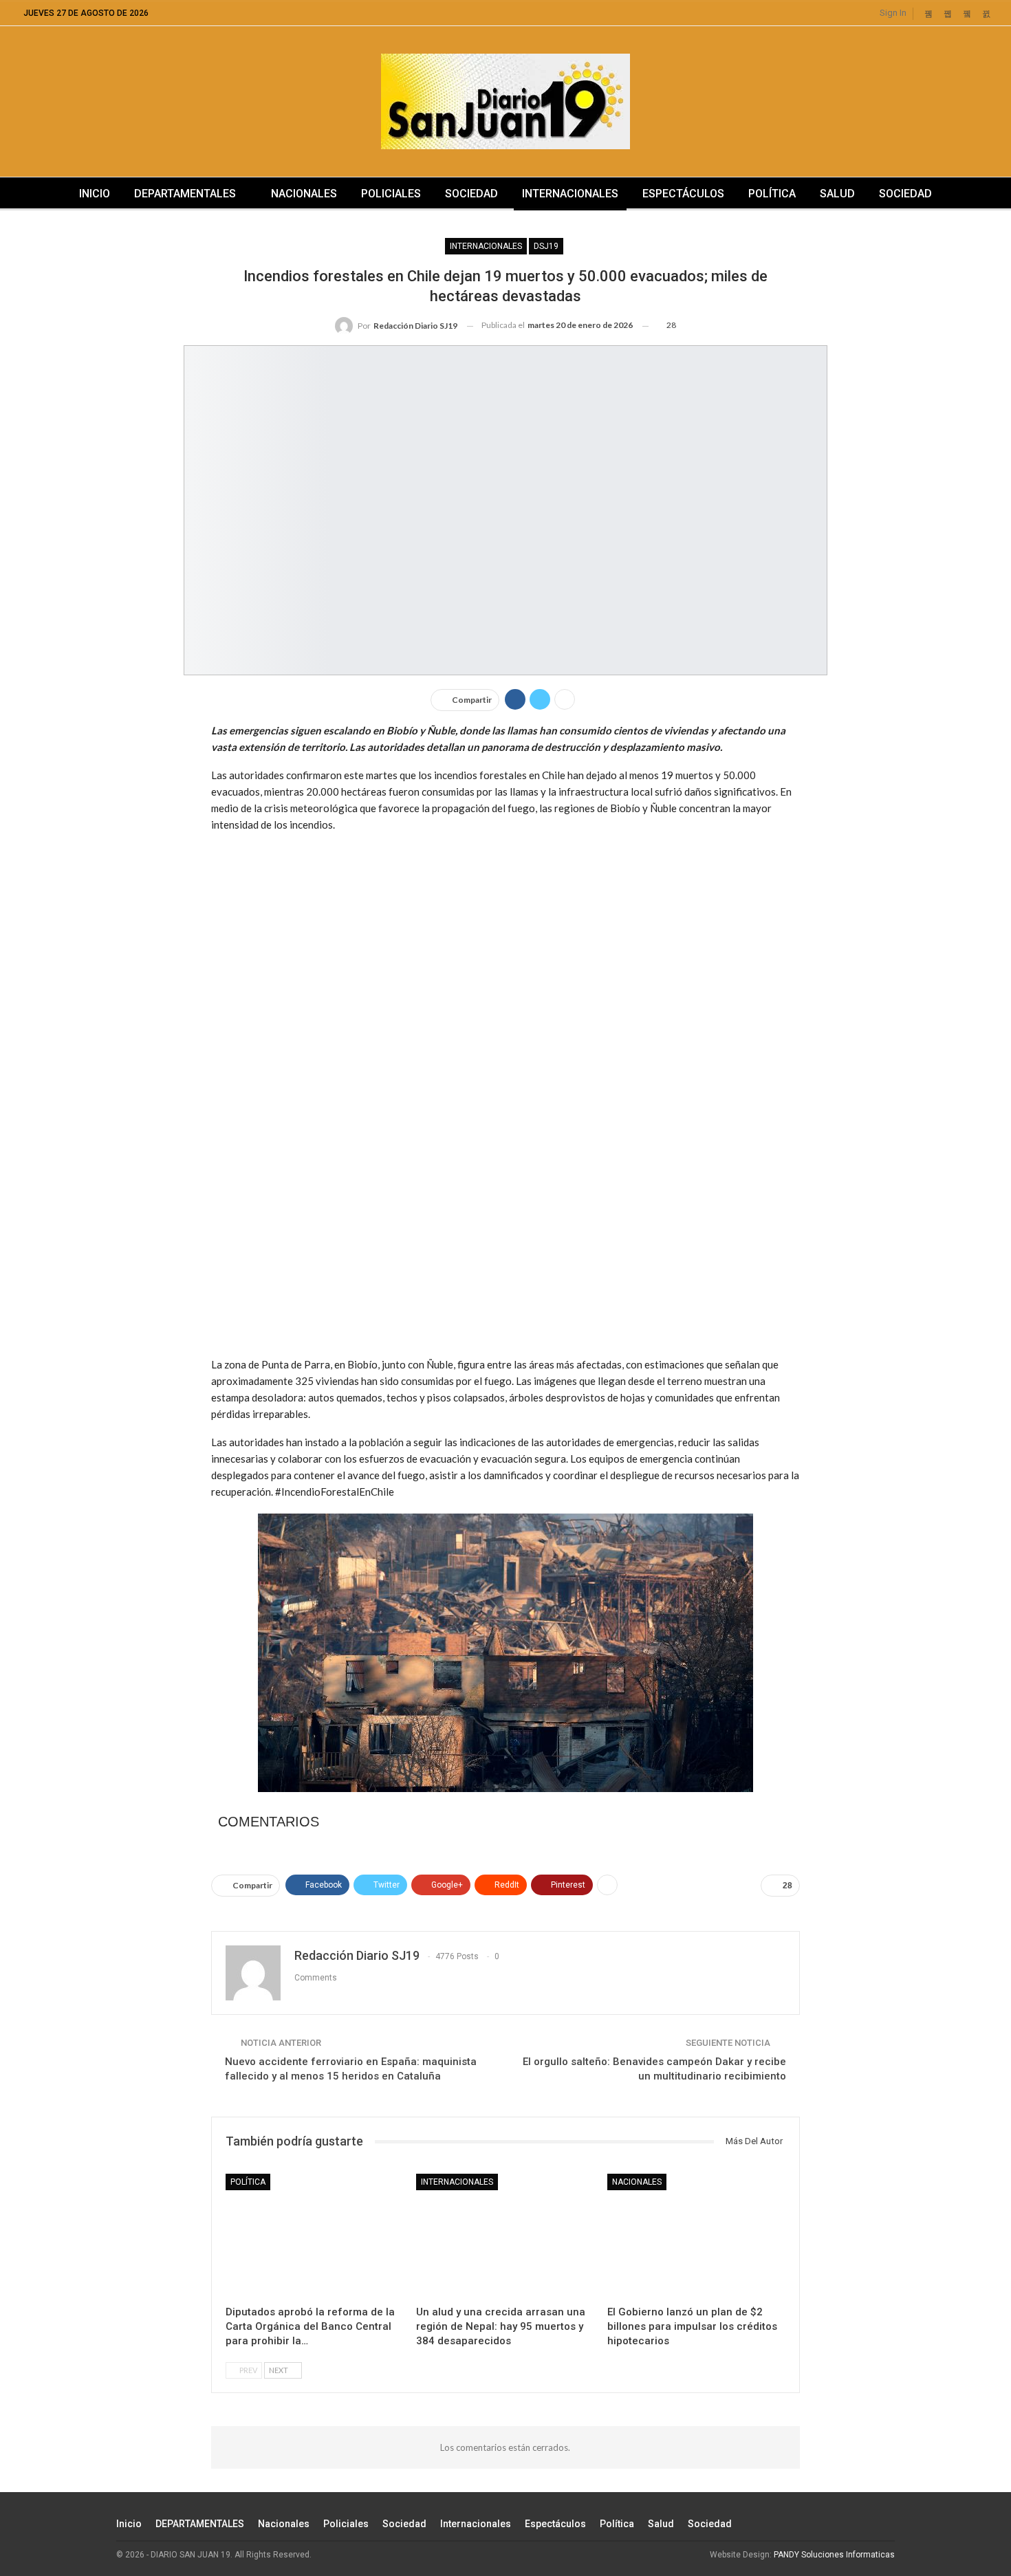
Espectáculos (683, 194)
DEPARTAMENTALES (185, 194)
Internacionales (570, 194)
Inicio (95, 194)
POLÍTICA (248, 2182)
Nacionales (304, 194)
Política (772, 194)
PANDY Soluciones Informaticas (834, 2555)
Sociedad (471, 194)
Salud (837, 194)
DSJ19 (546, 246)
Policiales (391, 194)
